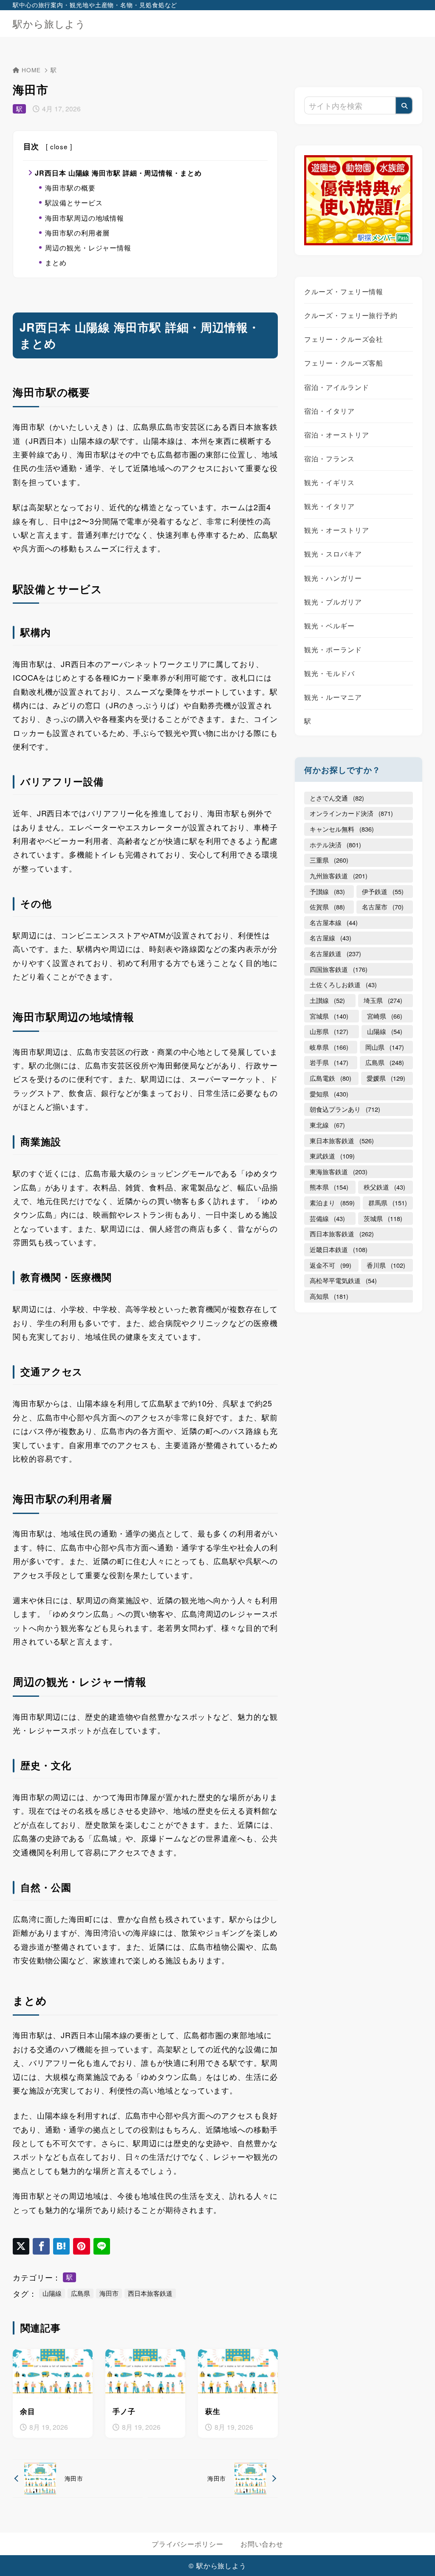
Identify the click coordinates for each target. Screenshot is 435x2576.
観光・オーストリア (336, 530)
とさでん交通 (337, 798)
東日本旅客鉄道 (342, 1140)
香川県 (386, 1265)
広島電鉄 (330, 1078)
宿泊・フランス (329, 458)
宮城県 (329, 1016)
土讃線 (327, 1000)
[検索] (404, 105)
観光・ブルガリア (333, 602)
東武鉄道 (332, 1156)
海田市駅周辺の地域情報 (85, 218)
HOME (31, 70)
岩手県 (329, 1062)
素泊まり (332, 1203)
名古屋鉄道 (335, 953)
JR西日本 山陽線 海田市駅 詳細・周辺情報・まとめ (118, 173)
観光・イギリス (329, 482)
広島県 (81, 2293)
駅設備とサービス (74, 203)
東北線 (327, 1125)
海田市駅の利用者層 (77, 233)
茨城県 (383, 1218)
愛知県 (329, 1094)
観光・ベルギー (329, 625)
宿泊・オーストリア (336, 435)
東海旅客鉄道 (339, 1172)
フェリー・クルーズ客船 (344, 363)
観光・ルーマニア (333, 697)
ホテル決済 (335, 845)
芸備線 (327, 1218)
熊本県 (329, 1187)
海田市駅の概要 (70, 188)
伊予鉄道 (383, 891)
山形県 (329, 1031)
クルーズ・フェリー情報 (344, 291)
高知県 (329, 1296)
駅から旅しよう (49, 24)
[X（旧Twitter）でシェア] (21, 2246)
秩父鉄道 (384, 1187)
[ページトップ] (416, 2557)
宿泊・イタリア (329, 411)
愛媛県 (386, 1078)
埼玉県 (383, 1000)
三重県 (329, 860)
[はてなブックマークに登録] (61, 2246)
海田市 (109, 2293)
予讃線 (327, 891)
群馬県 (388, 1203)
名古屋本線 (334, 922)
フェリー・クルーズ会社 (344, 339)
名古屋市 (383, 907)
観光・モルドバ (329, 673)
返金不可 (330, 1265)
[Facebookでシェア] (41, 2246)
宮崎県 (385, 1016)
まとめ (56, 263)
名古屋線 (330, 938)
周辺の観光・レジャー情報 (88, 248)
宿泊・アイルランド (336, 387)
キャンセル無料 (342, 829)
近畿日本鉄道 (339, 1249)
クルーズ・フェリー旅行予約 (351, 315)
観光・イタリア (329, 506)
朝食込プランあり (345, 1109)
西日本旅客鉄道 (150, 2293)
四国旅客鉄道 (339, 969)
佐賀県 (327, 907)
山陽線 (52, 2293)
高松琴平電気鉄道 (343, 1280)
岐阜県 (329, 1047)
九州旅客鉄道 (339, 876)
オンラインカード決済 (351, 813)
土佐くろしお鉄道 (343, 984)
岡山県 (385, 1047)
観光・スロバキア (333, 554)
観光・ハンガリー (333, 578)
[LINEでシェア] (102, 2246)
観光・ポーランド (333, 649)
